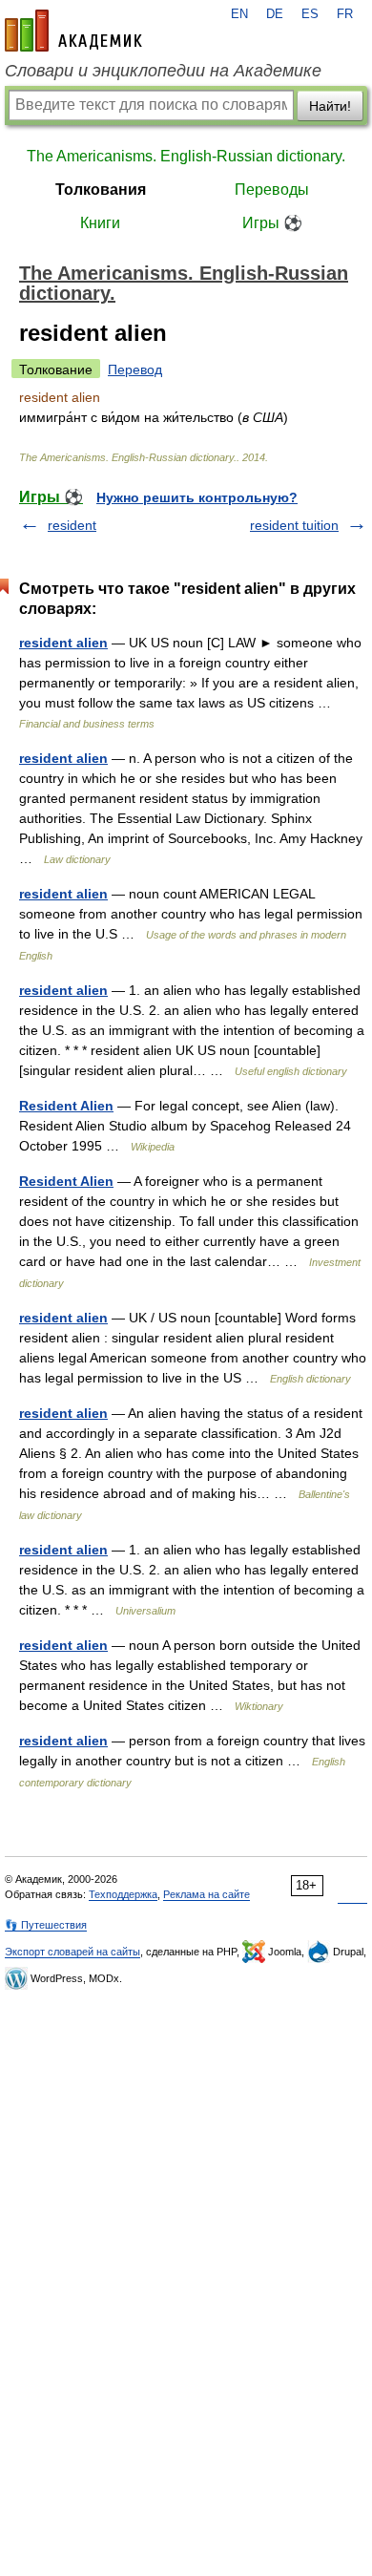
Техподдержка (123, 1894)
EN (239, 14)
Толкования (101, 190)
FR (345, 14)
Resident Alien (66, 1106)
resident (72, 525)
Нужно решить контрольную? (197, 497)
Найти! (330, 106)
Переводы (272, 190)
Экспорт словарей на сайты (72, 1952)
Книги (100, 223)
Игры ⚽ (272, 223)
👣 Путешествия (46, 1925)
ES (310, 14)
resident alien (63, 643)
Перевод (135, 370)
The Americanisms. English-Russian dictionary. (186, 156)
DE (275, 14)
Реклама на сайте (207, 1894)
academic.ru (73, 31)
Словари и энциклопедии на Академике (163, 71)
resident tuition (294, 525)
